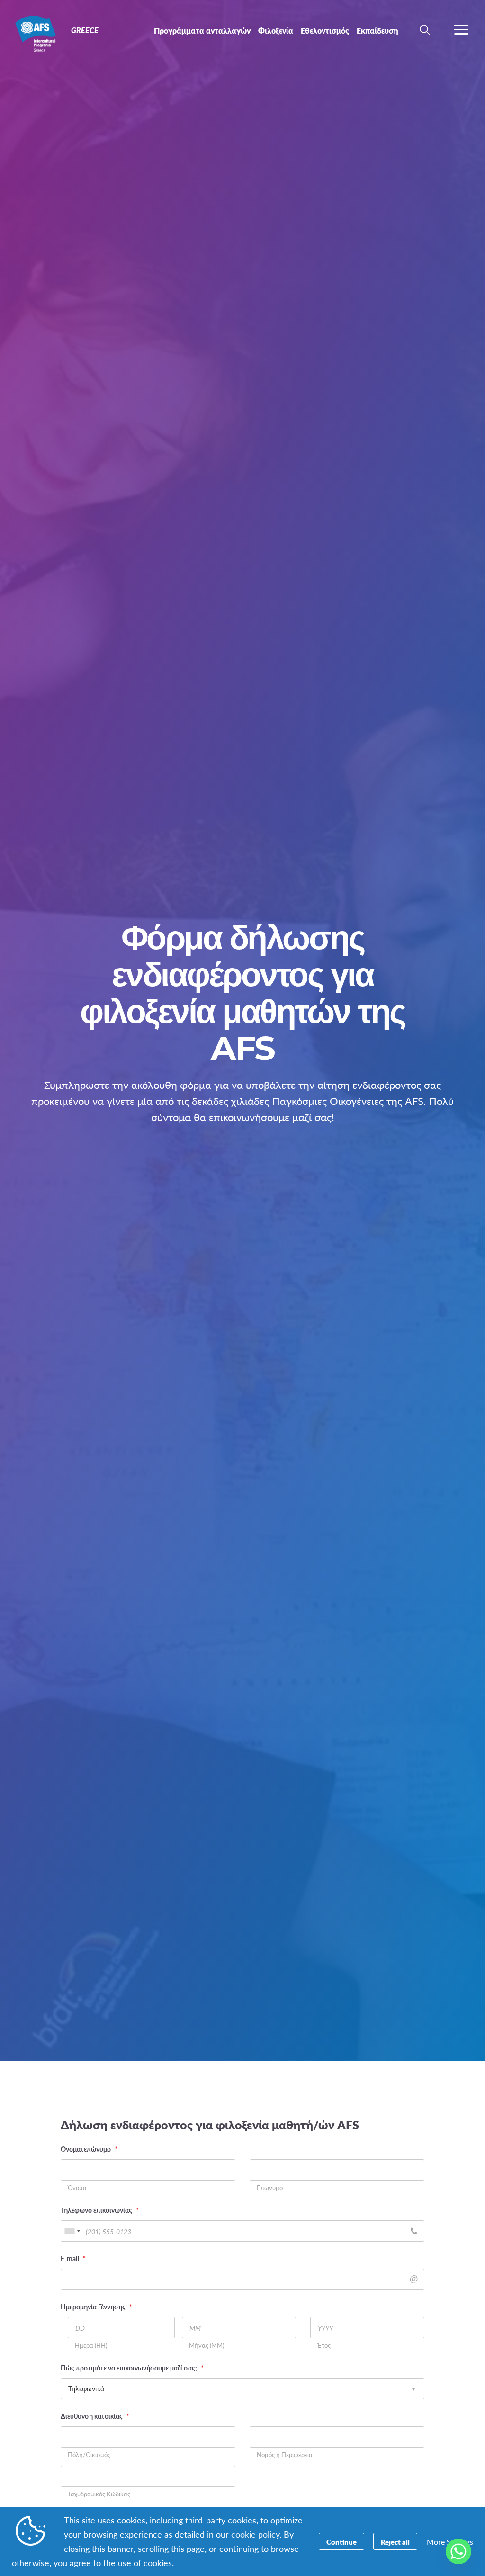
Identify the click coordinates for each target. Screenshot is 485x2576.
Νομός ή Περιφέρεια (285, 2455)
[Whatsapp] (458, 2551)
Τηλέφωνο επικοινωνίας (100, 2210)
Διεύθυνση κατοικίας (95, 2416)
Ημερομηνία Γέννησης (96, 2307)
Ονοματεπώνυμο (89, 2149)
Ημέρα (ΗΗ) (91, 2346)
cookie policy (255, 2534)
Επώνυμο (270, 2188)
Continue (341, 2542)
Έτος (324, 2346)
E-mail (73, 2258)
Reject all (395, 2542)
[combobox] (72, 2231)
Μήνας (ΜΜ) (207, 2346)
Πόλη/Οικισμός (89, 2455)
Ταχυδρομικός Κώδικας (99, 2494)
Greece (41, 32)
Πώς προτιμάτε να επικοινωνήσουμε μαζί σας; (132, 2368)
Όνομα (77, 2188)
